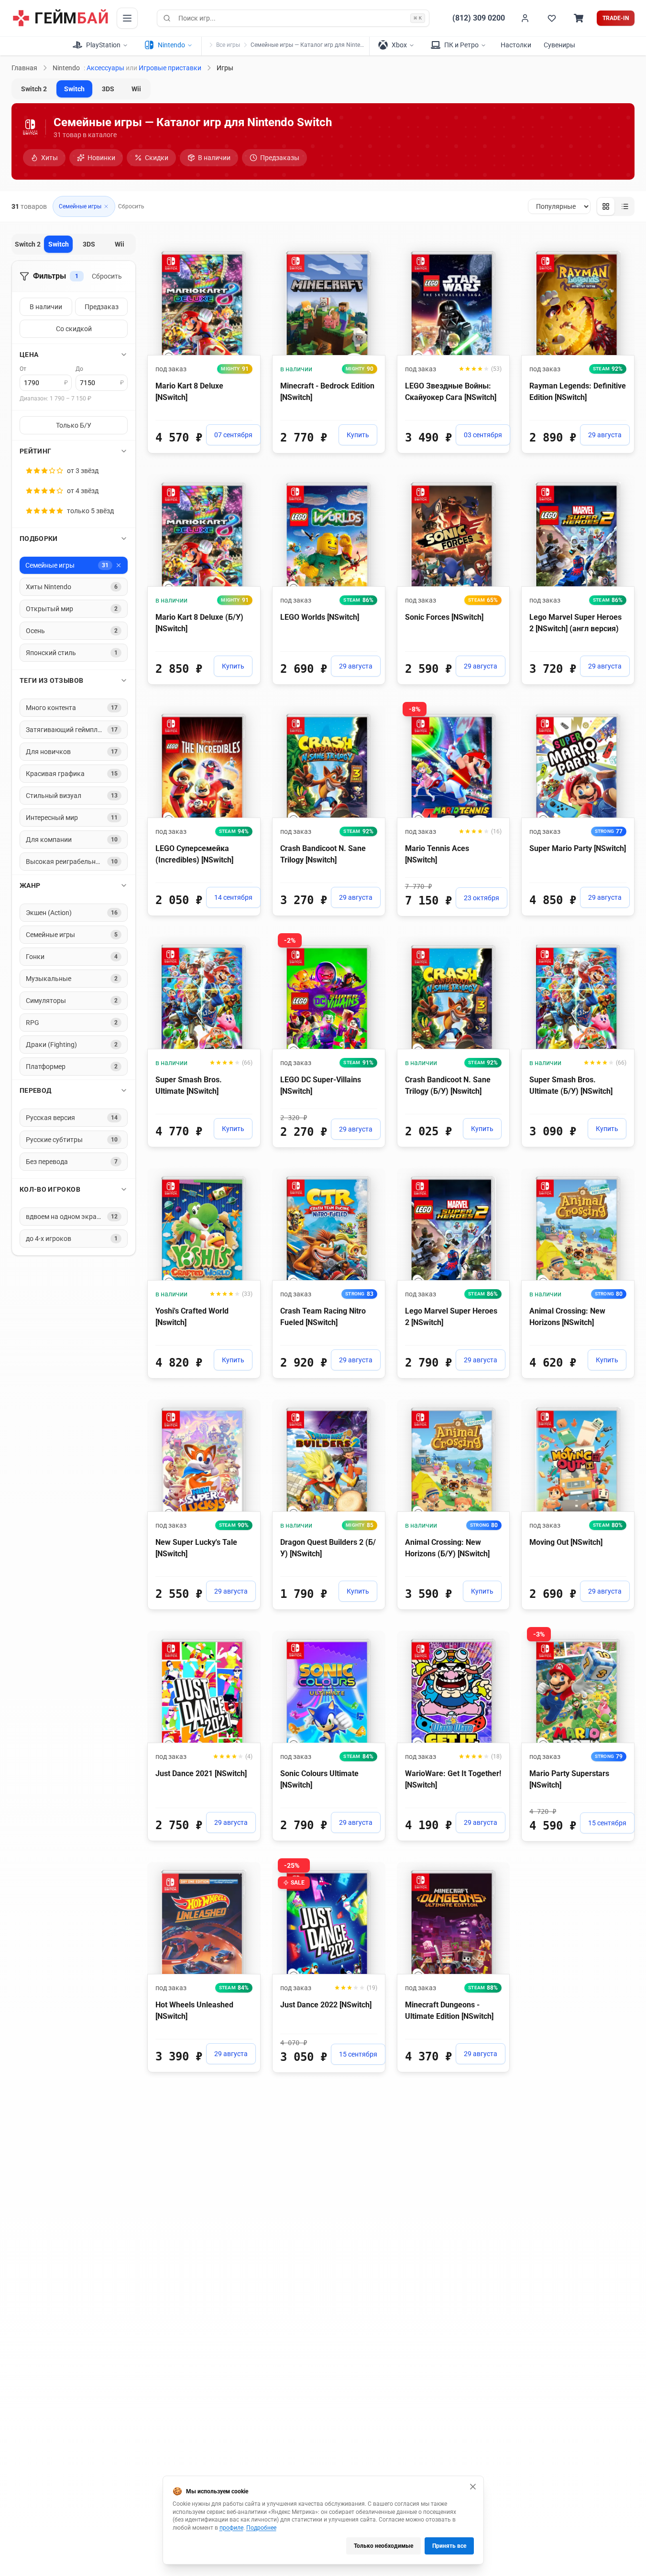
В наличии (214, 158)
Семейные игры (80, 206)
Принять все (449, 2546)
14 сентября (233, 897)
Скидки (157, 158)
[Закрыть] (473, 2487)
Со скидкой (74, 329)
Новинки (101, 158)
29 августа (605, 435)
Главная (24, 68)
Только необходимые (383, 2546)
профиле (231, 2528)
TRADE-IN (616, 18)
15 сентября (607, 1823)
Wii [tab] (136, 89)
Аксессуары (105, 68)
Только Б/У (74, 425)
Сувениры (559, 45)
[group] (615, 206)
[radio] (606, 206)
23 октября (482, 898)
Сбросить (131, 206)
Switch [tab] (74, 89)
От (23, 369)
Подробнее (261, 2528)
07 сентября (233, 435)
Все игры (228, 45)
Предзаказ (102, 307)
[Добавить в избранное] (244, 250)
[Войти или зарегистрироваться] (525, 18)
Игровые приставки (170, 68)
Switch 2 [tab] (34, 89)
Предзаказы (280, 158)
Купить (358, 435)
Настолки (516, 45)
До (79, 369)
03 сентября (483, 435)
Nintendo (66, 68)
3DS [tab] (108, 89)
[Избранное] (552, 18)
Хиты (49, 158)
